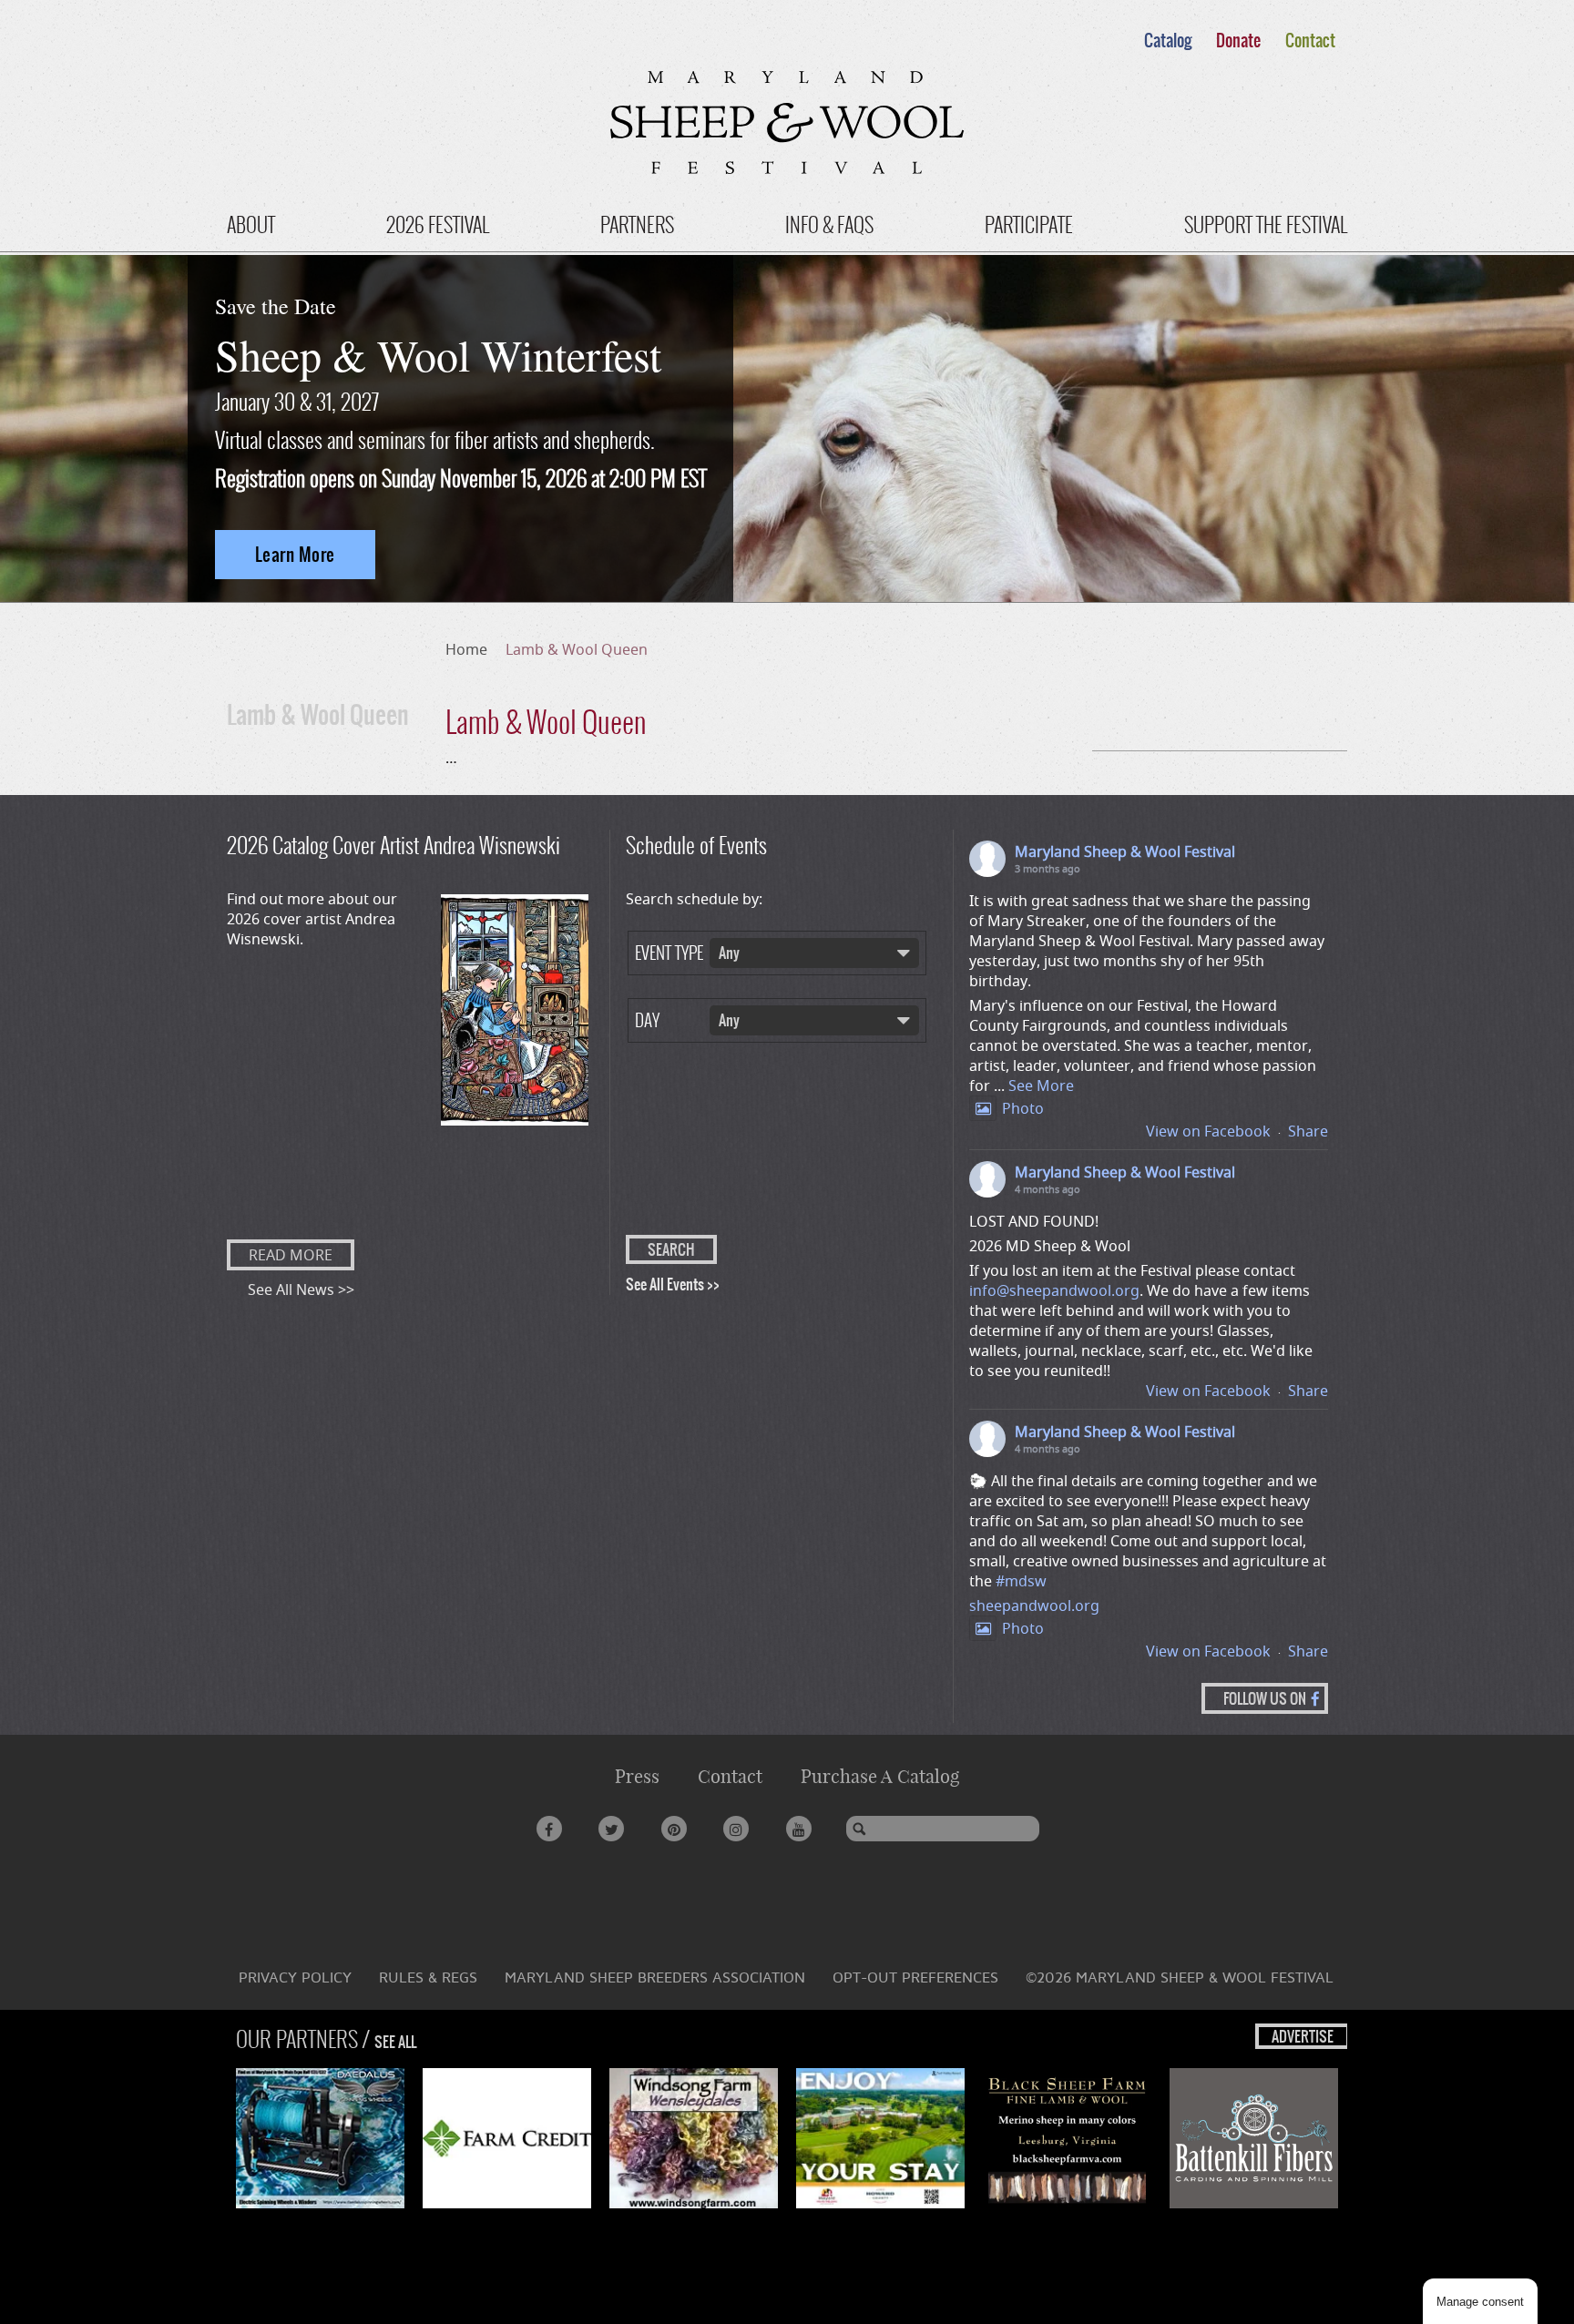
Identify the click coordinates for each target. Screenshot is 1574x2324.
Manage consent (1480, 2302)
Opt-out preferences (915, 1977)
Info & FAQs (829, 225)
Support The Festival (1266, 225)
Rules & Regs (428, 1977)
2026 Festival (438, 225)
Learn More (295, 555)
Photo (1023, 1108)
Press (637, 1776)
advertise (1303, 2036)
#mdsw (1021, 1581)
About (251, 225)
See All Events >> (673, 1284)
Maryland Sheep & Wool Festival (1125, 851)
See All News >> (301, 1289)
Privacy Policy (295, 1977)
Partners (637, 225)
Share (1308, 1131)
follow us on (1265, 1698)
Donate (1238, 41)
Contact (1310, 41)
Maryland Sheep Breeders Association (655, 1977)
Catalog (1168, 41)
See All (395, 2042)
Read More (291, 1255)
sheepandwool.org (1034, 1605)
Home (466, 649)
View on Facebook (1208, 1131)
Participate (1029, 225)
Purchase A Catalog (880, 1776)
